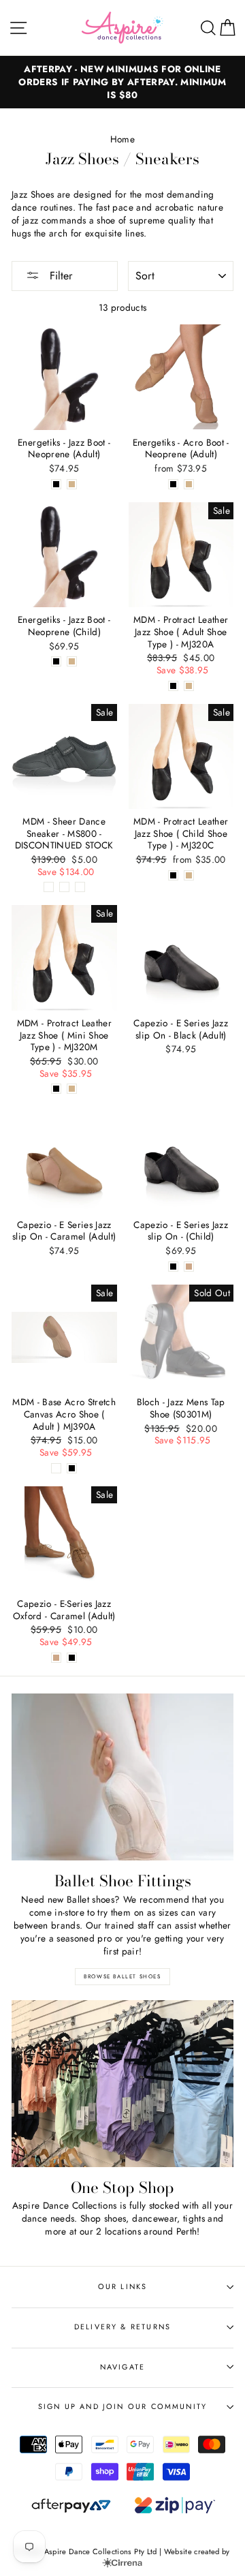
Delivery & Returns (122, 2327)
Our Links (123, 2286)
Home (122, 139)
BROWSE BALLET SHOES (122, 1976)
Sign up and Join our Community (122, 2406)
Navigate (122, 2367)
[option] (122, 82)
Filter (59, 276)
